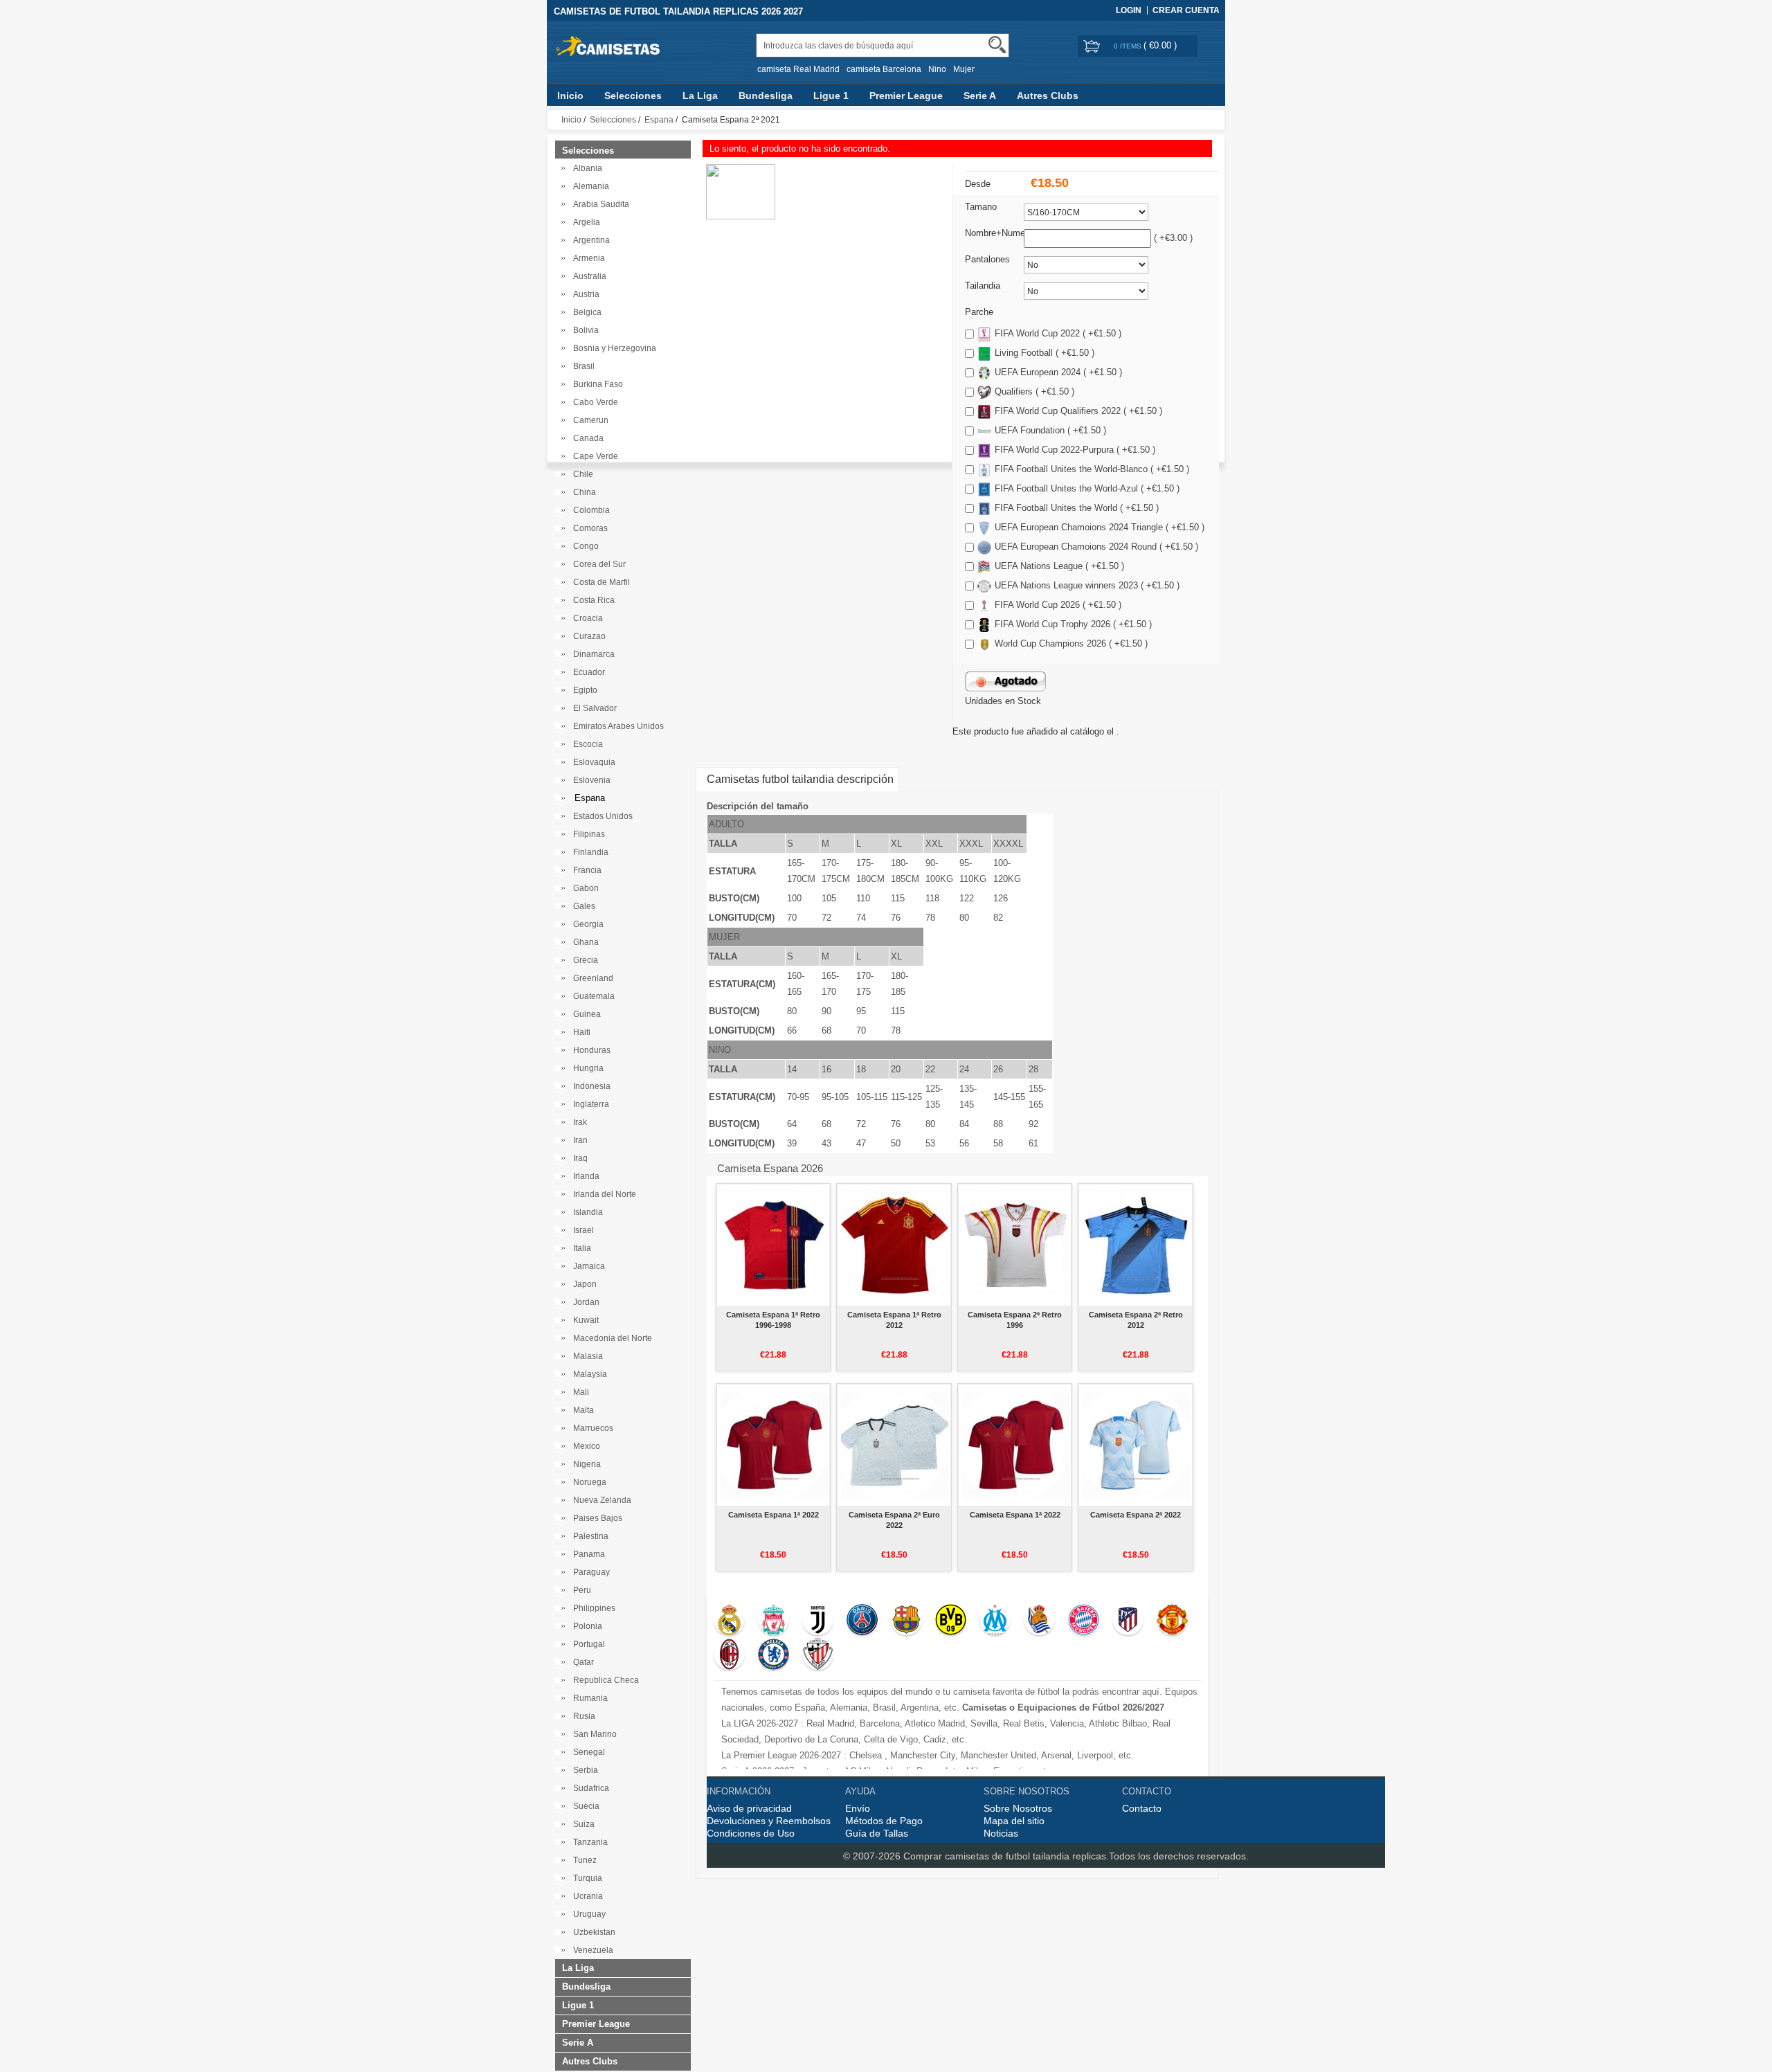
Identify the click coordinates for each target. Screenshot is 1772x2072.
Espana (659, 120)
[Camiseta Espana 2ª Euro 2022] (895, 1445)
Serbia (584, 1770)
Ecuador (587, 672)
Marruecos (591, 1428)
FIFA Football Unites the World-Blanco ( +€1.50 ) (1092, 469)
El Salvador (593, 708)
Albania (586, 168)
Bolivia (584, 330)
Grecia (584, 960)
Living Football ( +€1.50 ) (1045, 353)
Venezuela (591, 1950)
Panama (587, 1554)
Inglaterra (589, 1104)
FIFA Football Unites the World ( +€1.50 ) (1077, 508)
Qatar (581, 1662)
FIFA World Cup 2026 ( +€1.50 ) (1058, 605)
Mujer (964, 69)
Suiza (582, 1824)
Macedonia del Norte (611, 1338)
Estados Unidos (601, 816)
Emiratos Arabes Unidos (616, 726)
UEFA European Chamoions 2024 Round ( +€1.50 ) (1096, 547)
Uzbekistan (592, 1932)
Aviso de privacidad (749, 1808)
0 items (1129, 46)
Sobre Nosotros (1018, 1808)
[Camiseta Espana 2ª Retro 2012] (1136, 1245)
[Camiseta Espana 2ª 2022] (1136, 1445)
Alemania (589, 186)
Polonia (586, 1626)
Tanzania (588, 1842)
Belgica (585, 312)
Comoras (588, 528)
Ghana (584, 942)
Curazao (587, 636)
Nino (937, 69)
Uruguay (587, 1914)
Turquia (586, 1878)
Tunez (583, 1860)
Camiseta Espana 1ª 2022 (774, 1515)
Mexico (585, 1446)
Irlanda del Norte (603, 1194)
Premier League (906, 96)
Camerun (589, 420)
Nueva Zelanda (600, 1500)
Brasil (582, 366)
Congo (584, 546)
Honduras (590, 1050)
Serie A (980, 96)
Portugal (587, 1644)
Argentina (589, 240)
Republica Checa (604, 1680)
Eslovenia (590, 780)
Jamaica (587, 1266)
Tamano (981, 207)
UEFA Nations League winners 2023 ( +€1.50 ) (1087, 585)
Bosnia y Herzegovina (613, 348)
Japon (583, 1284)
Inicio (570, 96)
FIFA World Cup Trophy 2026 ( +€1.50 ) (1073, 624)
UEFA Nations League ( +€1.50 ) (1059, 566)
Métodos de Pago (884, 1821)
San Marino (593, 1734)
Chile (581, 474)
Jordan (584, 1302)
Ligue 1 (831, 96)
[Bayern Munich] (1084, 1621)
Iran (578, 1140)
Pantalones (987, 259)
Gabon (584, 888)
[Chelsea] (774, 1656)
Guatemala (592, 996)
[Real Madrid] (729, 1621)
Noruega (588, 1482)
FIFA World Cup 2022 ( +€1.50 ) (1058, 333)
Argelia (585, 222)
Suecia (584, 1806)
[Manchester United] (1172, 1621)
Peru (580, 1590)
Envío (858, 1808)
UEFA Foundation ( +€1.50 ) (1050, 430)
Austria (584, 294)
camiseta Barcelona (884, 69)
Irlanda (584, 1176)
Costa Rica (592, 600)
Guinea (585, 1014)
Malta (581, 1410)
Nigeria (585, 1464)
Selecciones (633, 96)
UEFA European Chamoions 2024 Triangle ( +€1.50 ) (1100, 527)
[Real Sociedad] (1039, 1621)
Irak (578, 1122)
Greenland (591, 978)
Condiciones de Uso (751, 1833)
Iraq (578, 1158)
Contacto (1142, 1808)
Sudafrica (589, 1788)
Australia (588, 276)
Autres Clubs (1048, 96)
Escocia (586, 744)
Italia (580, 1248)
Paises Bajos (596, 1518)
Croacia (586, 618)
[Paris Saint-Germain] (862, 1621)
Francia (585, 870)
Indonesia (590, 1086)
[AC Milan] (729, 1656)
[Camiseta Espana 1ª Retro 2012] (895, 1245)
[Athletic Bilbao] (818, 1656)
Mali (579, 1392)
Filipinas (587, 834)
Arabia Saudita (599, 204)
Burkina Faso (596, 384)
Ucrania (586, 1896)
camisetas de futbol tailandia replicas (1025, 1856)
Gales (582, 906)
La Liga (700, 96)
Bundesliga (766, 96)
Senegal (587, 1752)
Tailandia (983, 286)
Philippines (592, 1608)
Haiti (580, 1032)
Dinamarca (592, 654)
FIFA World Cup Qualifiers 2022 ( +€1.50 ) (1078, 411)
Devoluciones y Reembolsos (769, 1821)
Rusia (582, 1716)
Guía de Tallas (877, 1833)
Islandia (586, 1212)
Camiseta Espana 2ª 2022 (1136, 1515)
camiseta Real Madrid (798, 69)
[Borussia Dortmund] (951, 1621)
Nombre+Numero (999, 233)
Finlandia (589, 852)
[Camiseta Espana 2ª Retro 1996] (1016, 1245)
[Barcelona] (906, 1621)
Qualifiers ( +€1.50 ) (1034, 391)
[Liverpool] (774, 1621)
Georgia (586, 924)
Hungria (586, 1068)
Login (1129, 10)
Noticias (1001, 1833)
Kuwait (584, 1320)
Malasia (586, 1356)
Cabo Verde (594, 402)
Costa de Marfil (599, 582)
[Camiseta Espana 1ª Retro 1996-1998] (774, 1245)
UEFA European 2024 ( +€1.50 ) (1058, 372)
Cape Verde (594, 456)
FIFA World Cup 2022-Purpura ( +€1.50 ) (1075, 450)
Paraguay (589, 1572)
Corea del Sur (597, 564)
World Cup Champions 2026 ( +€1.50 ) (1071, 643)
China (582, 492)
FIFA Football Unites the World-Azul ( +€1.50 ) (1087, 488)
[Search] (997, 45)
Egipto (583, 690)
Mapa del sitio (1014, 1821)
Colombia (589, 510)
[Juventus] (818, 1621)
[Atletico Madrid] (1128, 1621)
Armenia (587, 258)
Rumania (588, 1698)
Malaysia (588, 1374)
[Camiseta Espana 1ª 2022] (774, 1445)
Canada (586, 438)
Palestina (589, 1536)
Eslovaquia (592, 762)
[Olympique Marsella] (995, 1621)
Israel (581, 1230)
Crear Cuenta (1186, 10)
